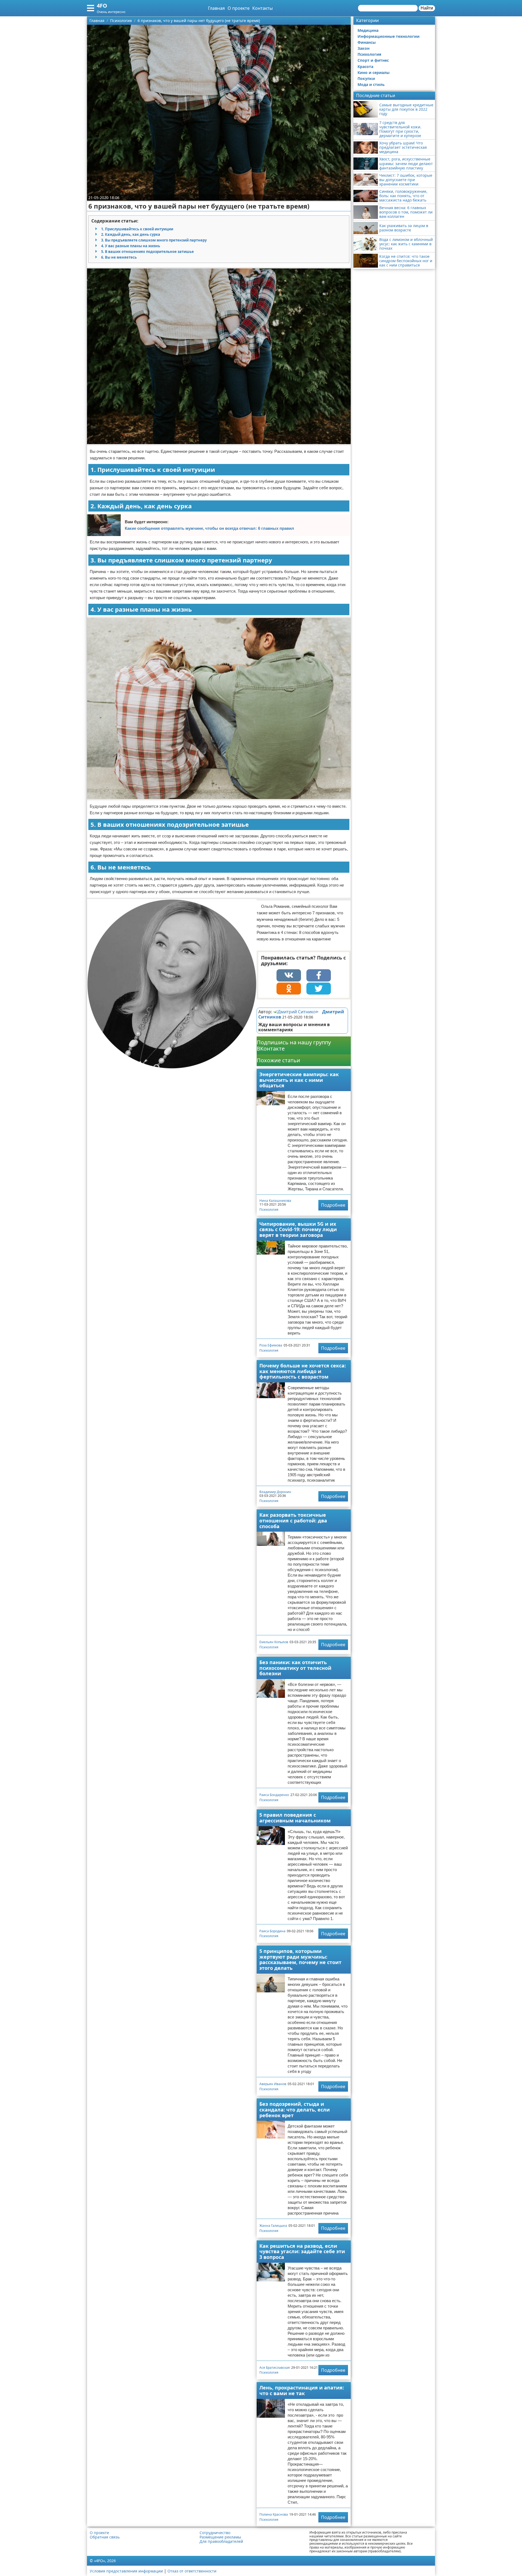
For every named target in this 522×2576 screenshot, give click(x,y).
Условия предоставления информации (126, 2571)
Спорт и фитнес (373, 60)
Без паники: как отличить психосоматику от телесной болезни (295, 1668)
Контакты (262, 8)
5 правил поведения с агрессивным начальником (295, 1818)
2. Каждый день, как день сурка (131, 234)
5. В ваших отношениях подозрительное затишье (147, 252)
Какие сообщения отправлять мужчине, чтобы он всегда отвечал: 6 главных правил (209, 528)
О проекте (239, 8)
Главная (216, 8)
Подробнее (333, 1205)
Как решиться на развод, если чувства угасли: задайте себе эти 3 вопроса (302, 2251)
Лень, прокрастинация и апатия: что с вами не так (302, 2390)
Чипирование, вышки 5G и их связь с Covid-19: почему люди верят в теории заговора (298, 1229)
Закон (363, 48)
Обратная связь (105, 2537)
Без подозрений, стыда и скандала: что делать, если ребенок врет (295, 2109)
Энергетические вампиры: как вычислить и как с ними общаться (299, 1080)
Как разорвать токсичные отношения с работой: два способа (293, 1520)
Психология (269, 1210)
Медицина (368, 30)
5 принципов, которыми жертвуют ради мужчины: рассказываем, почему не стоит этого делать (300, 1959)
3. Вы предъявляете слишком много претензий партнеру (154, 240)
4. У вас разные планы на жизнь (131, 246)
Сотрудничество (215, 2533)
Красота (365, 66)
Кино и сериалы (374, 72)
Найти (427, 8)
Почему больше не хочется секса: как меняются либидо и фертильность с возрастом (303, 1371)
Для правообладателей (221, 2541)
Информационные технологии (389, 36)
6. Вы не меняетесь (119, 257)
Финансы (367, 42)
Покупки (366, 78)
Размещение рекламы (220, 2537)
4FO (102, 6)
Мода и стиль (371, 84)
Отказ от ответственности (192, 2571)
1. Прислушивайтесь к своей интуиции (137, 229)
